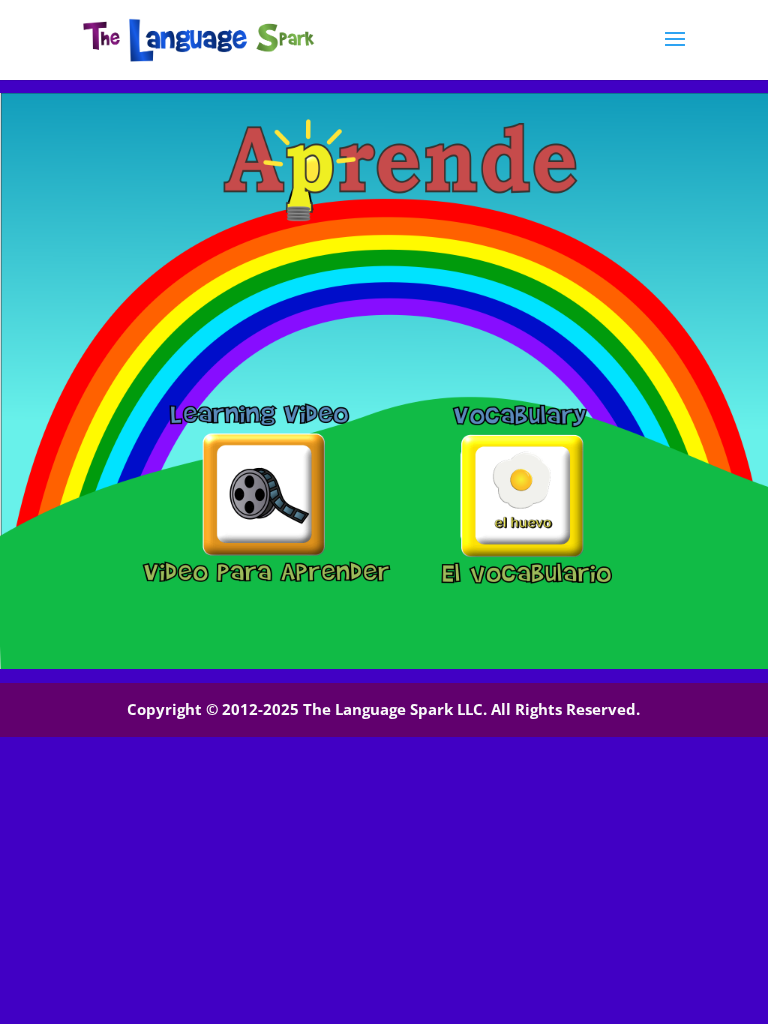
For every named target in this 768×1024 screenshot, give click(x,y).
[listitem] (263, 494)
